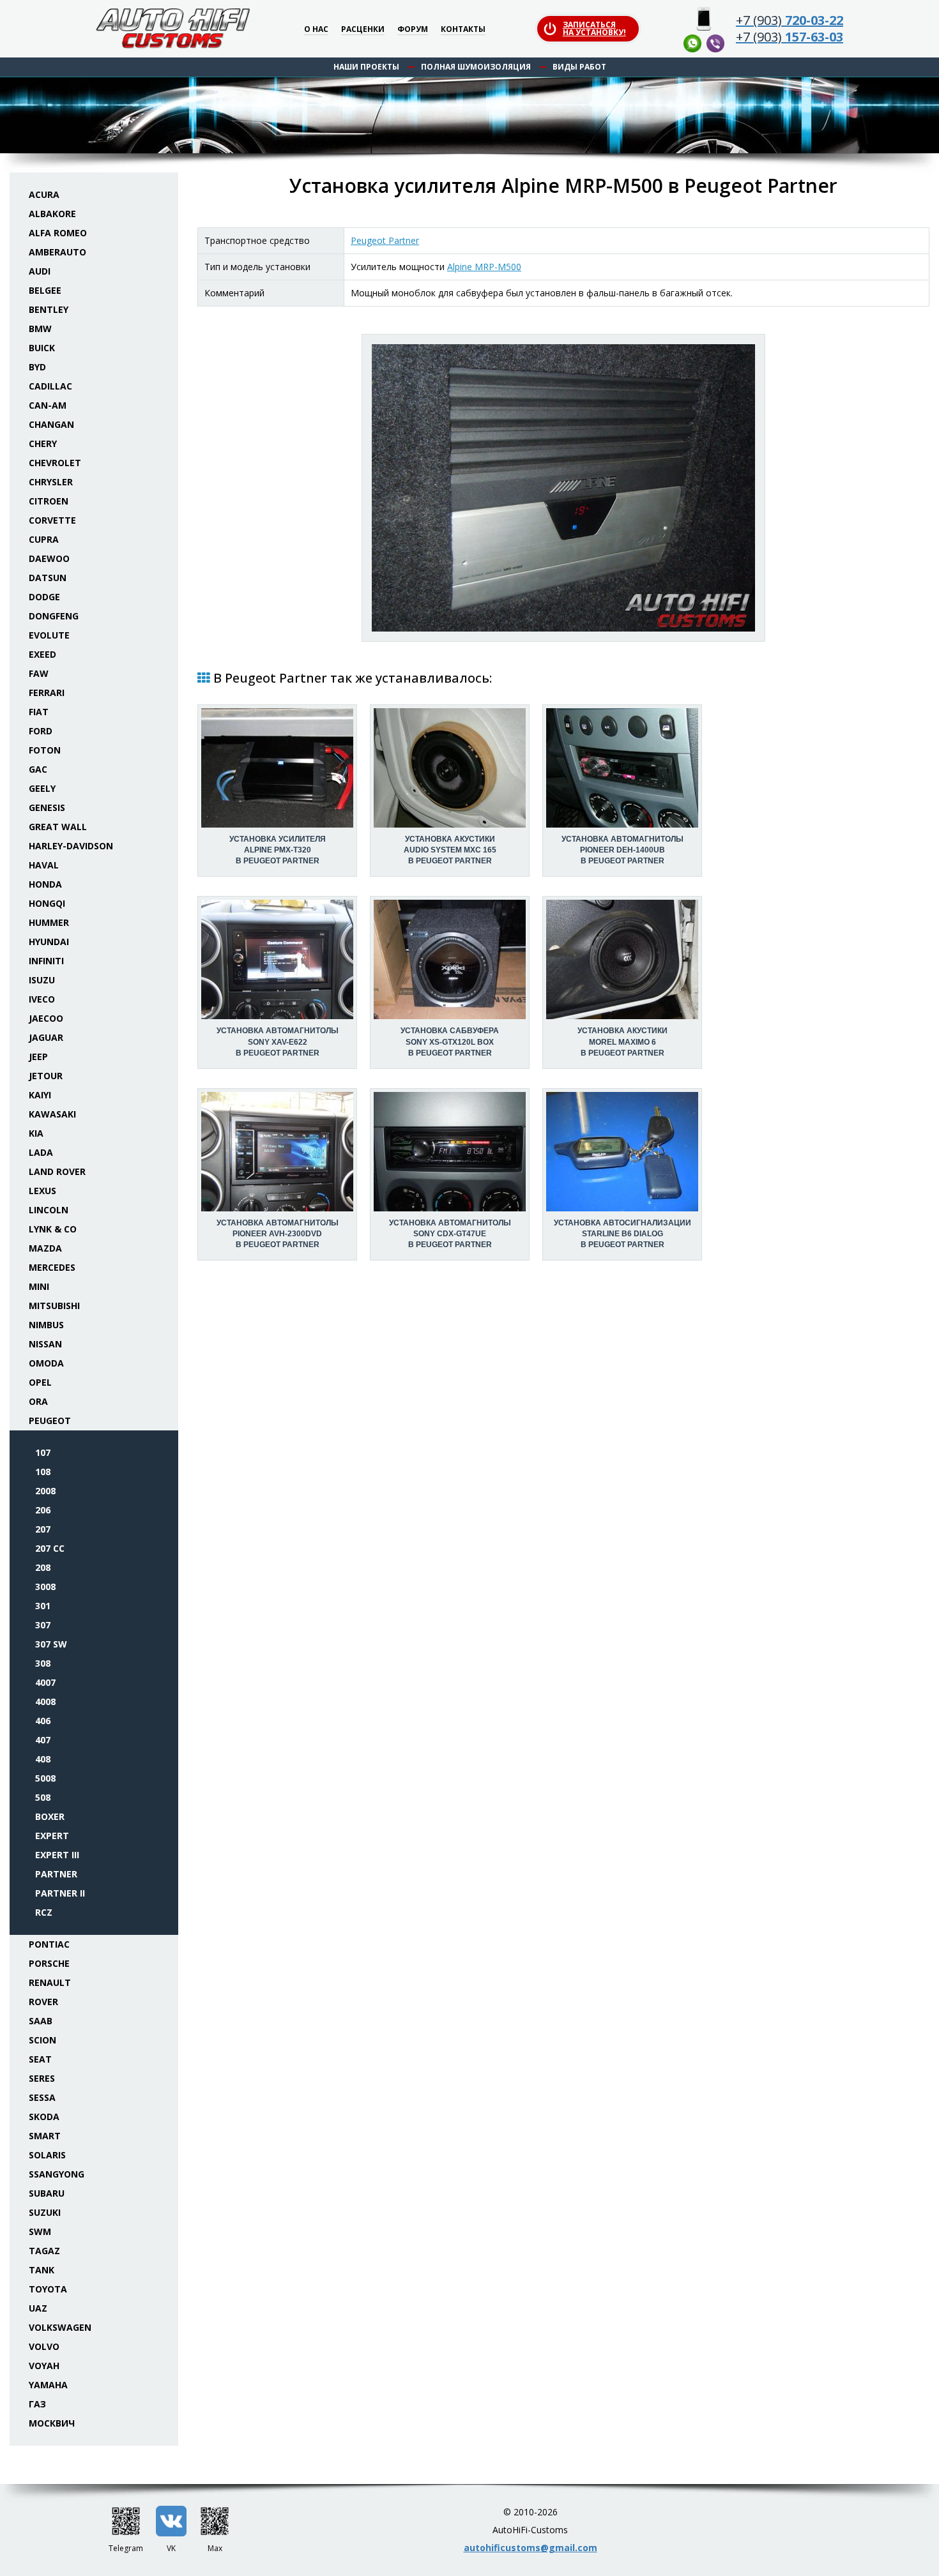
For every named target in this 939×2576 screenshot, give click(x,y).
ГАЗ (37, 2404)
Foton (45, 750)
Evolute (49, 635)
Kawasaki (52, 1114)
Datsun (48, 578)
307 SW (51, 1644)
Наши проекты (366, 67)
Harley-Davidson (71, 846)
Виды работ (579, 67)
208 (43, 1567)
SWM (40, 2231)
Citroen (49, 501)
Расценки (363, 30)
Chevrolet (55, 463)
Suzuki (45, 2212)
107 (43, 1452)
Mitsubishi (54, 1306)
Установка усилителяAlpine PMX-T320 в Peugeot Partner (278, 850)
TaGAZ (44, 2251)
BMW (40, 329)
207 (43, 1529)
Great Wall (58, 827)
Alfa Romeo (58, 233)
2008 (45, 1491)
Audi (40, 271)
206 (43, 1510)
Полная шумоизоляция (476, 67)
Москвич (52, 2423)
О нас (316, 30)
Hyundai (49, 942)
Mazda (45, 1248)
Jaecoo (46, 1018)
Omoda (46, 1363)
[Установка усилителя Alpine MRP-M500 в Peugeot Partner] (563, 488)
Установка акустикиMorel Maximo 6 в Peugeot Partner (622, 1042)
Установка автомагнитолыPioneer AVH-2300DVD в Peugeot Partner (278, 1234)
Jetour (46, 1076)
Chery (43, 443)
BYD (37, 367)
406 (43, 1721)
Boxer (50, 1816)
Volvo (44, 2346)
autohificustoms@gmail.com (531, 2548)
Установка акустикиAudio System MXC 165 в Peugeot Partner (450, 850)
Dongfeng (54, 616)
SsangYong (57, 2174)
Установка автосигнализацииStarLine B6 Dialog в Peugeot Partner (622, 1234)
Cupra (44, 539)
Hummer (49, 922)
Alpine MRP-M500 (484, 267)
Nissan (45, 1344)
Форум (413, 30)
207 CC (50, 1548)
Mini (39, 1286)
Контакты (463, 30)
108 (43, 1472)
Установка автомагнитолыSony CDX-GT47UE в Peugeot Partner (450, 1234)
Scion (42, 2040)
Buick (42, 348)
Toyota (48, 2289)
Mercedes (52, 1267)
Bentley (49, 309)
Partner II (60, 1893)
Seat (40, 2059)
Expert (52, 1836)
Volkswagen (60, 2327)
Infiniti (46, 961)
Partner (56, 1874)
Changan (51, 424)
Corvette (52, 520)
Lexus (42, 1191)
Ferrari (47, 693)
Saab (41, 2021)
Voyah (44, 2366)
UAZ (38, 2308)
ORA (38, 1401)
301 (43, 1606)
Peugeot (50, 1421)
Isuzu (42, 980)
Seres (42, 2078)
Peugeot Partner (385, 240)
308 (43, 1663)
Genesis (47, 807)
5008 (45, 1778)
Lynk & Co (53, 1229)
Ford (41, 731)
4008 (45, 1701)
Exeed (42, 654)
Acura (44, 194)
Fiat (39, 712)
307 (43, 1625)
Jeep (38, 1057)
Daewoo (49, 558)
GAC (38, 769)
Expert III (57, 1855)
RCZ (44, 1912)
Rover (43, 2002)
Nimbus (46, 1325)
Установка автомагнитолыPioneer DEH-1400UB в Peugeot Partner (622, 850)
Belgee (45, 290)
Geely (42, 788)
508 (43, 1797)
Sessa (42, 2097)
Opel (40, 1382)
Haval (44, 865)
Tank (42, 2270)
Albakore (52, 214)
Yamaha (48, 2385)
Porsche (49, 1963)
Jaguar (46, 1037)
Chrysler (51, 482)
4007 (45, 1682)
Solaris (47, 2155)
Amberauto (57, 252)
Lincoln (49, 1210)
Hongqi (47, 903)
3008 (45, 1587)
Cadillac (50, 386)
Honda (45, 884)
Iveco (42, 999)
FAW (39, 673)
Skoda (44, 2117)
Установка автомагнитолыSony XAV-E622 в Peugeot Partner (278, 1042)
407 (43, 1740)
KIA (36, 1133)
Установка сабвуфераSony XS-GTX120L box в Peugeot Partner (450, 1042)
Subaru (47, 2193)
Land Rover (57, 1171)
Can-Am (48, 405)
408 (43, 1759)
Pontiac (49, 1944)
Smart (45, 2136)
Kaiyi (40, 1095)
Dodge (44, 597)
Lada (41, 1152)
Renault (50, 1982)
